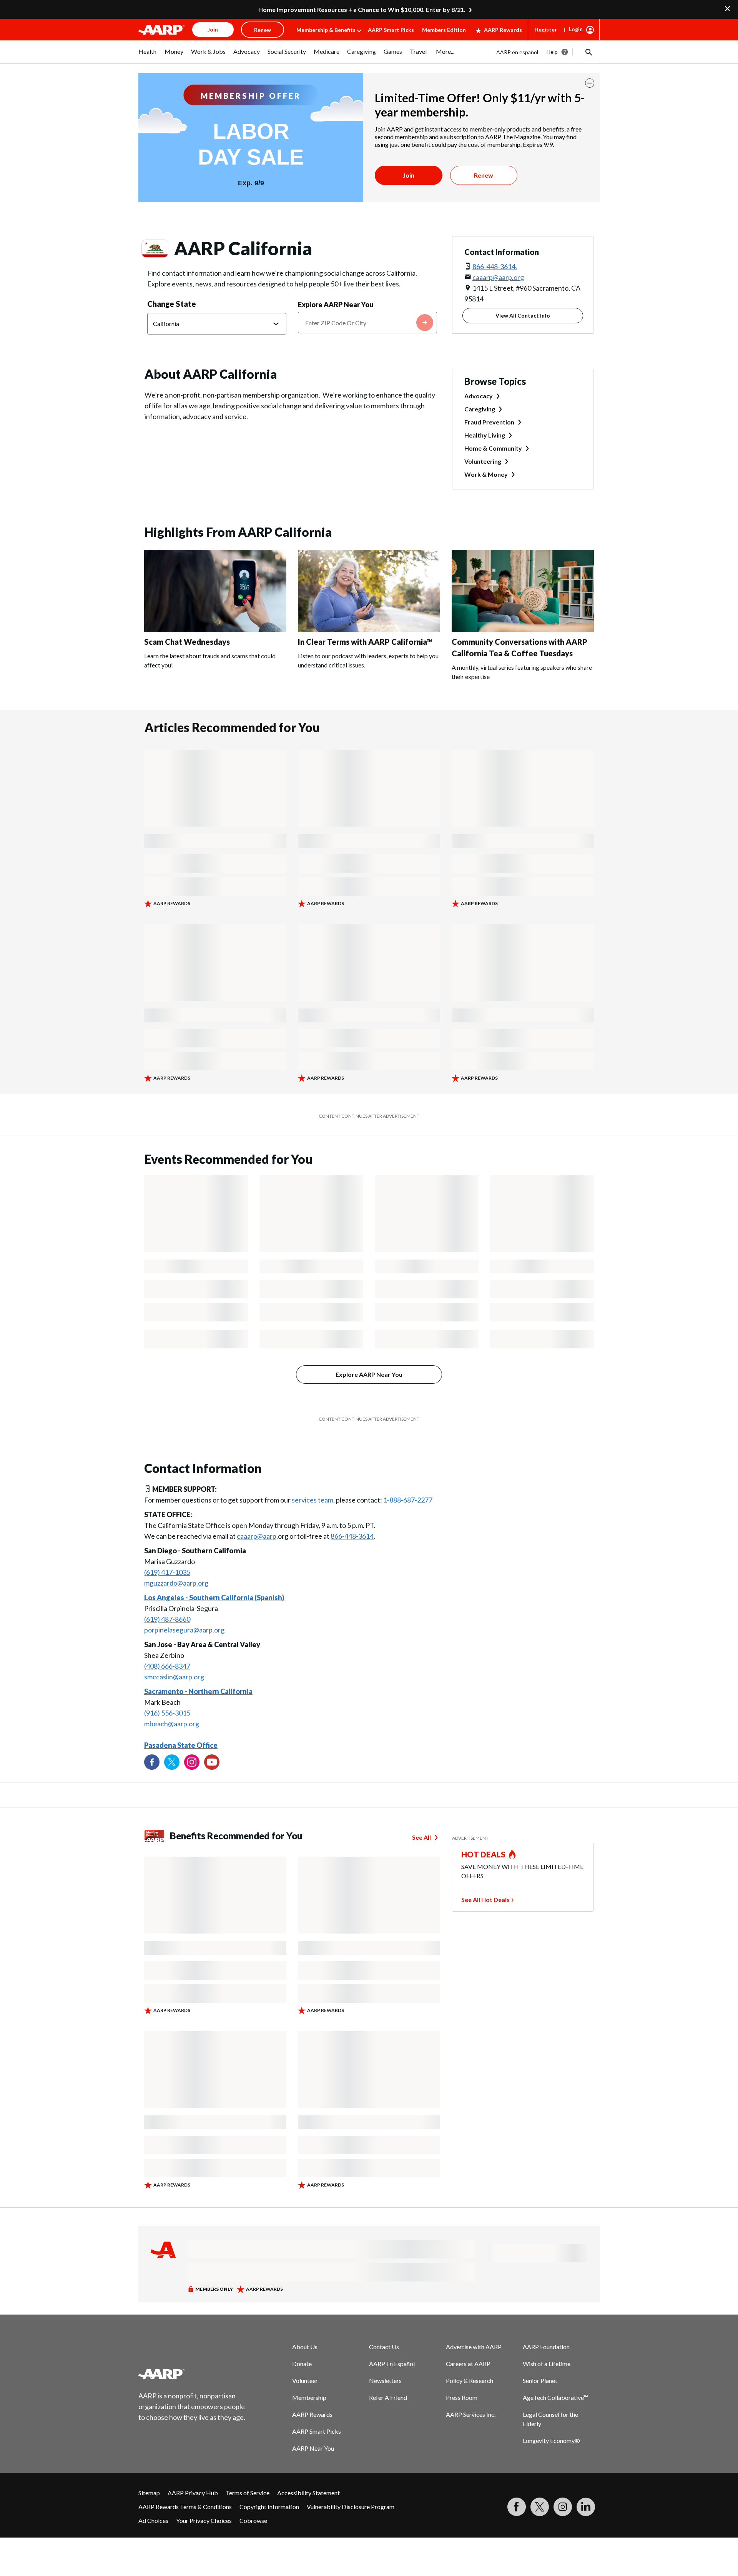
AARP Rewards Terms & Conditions (185, 2507)
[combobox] (367, 323)
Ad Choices (153, 2520)
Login (576, 29)
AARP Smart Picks (391, 30)
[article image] (215, 629)
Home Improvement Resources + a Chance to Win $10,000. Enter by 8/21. (362, 9)
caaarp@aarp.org (498, 277)
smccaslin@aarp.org (174, 1677)
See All (421, 1837)
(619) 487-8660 (167, 1619)
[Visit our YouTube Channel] (212, 1762)
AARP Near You (313, 2448)
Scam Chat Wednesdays (187, 642)
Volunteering (483, 461)
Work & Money (486, 474)
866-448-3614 (352, 1536)
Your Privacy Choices (204, 2520)
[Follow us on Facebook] (152, 1762)
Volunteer (305, 2380)
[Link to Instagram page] (192, 1762)
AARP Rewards (503, 30)
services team (312, 1500)
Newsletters (385, 2380)
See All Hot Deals (485, 1900)
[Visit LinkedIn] (586, 2507)
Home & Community (493, 448)
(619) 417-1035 (167, 1572)
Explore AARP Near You (336, 305)
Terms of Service (248, 2493)
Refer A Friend (388, 2397)
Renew (484, 175)
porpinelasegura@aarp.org (184, 1630)
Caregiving (480, 409)
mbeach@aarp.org (172, 1724)
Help (552, 52)
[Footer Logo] (192, 2374)
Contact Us (384, 2347)
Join (409, 175)
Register (546, 29)
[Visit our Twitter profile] (172, 1762)
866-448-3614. (495, 266)
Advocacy (479, 396)
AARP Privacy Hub (193, 2493)
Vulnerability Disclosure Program (351, 2507)
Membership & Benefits (326, 30)
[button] (588, 52)
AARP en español (517, 52)
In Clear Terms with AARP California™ (365, 642)
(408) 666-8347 (167, 1666)
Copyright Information (269, 2507)
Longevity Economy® (551, 2440)
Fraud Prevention (489, 422)
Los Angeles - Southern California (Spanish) (214, 1598)
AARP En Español (392, 2364)
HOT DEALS (484, 1854)
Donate (302, 2364)
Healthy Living (485, 435)
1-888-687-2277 (408, 1500)
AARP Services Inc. (471, 2414)
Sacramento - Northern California (198, 1691)
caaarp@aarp (257, 1536)
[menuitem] (148, 55)
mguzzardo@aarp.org (176, 1583)
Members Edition (444, 30)
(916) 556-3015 (167, 1713)
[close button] (590, 83)
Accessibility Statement (308, 2493)
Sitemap (149, 2493)
